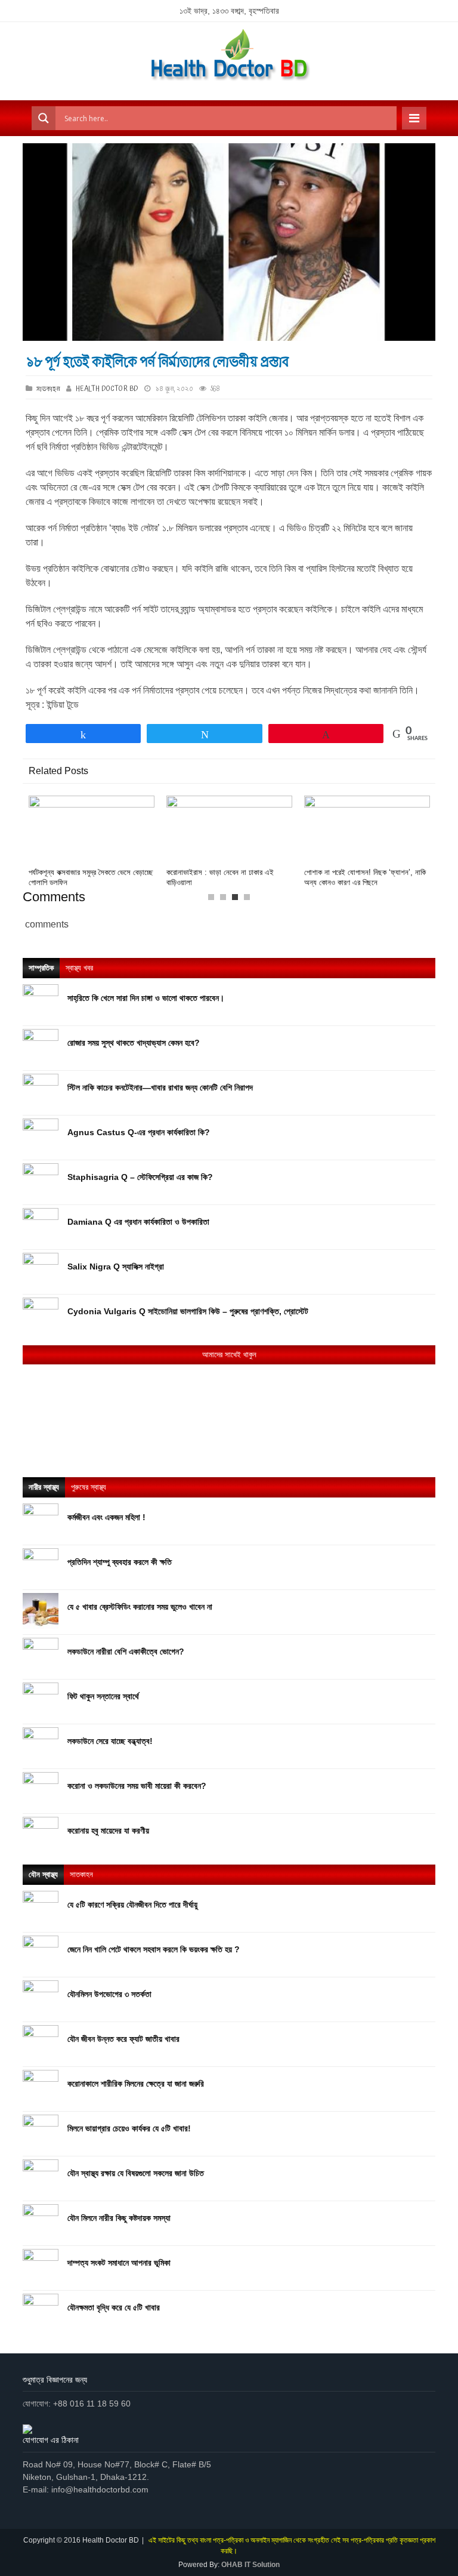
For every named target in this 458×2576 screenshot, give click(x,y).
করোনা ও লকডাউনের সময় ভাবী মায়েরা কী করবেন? (137, 1786)
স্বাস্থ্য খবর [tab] (79, 968)
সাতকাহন (49, 389)
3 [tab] (238, 900)
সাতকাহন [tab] (81, 1874)
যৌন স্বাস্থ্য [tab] (43, 1874)
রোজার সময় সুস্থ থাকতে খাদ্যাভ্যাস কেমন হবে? (134, 1043)
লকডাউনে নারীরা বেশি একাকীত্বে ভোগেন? (126, 1651)
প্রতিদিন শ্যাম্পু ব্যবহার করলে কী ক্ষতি (120, 1562)
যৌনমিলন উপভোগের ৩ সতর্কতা (109, 1994)
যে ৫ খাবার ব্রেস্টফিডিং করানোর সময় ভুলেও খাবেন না (140, 1607)
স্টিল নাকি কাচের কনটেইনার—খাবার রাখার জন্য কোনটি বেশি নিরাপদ (160, 1087)
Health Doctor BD (107, 389)
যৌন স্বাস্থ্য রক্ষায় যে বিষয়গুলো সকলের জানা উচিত (136, 2173)
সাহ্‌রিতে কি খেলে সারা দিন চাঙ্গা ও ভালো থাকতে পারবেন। (146, 998)
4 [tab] (250, 900)
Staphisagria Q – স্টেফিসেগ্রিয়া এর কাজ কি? (140, 1177)
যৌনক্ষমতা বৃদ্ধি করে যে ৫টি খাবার (114, 2307)
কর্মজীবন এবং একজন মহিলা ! (106, 1517)
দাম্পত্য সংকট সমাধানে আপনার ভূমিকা (119, 2263)
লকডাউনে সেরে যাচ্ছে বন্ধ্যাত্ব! (110, 1741)
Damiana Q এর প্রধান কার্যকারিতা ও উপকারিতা (138, 1222)
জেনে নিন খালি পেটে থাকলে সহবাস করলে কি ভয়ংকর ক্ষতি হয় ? (154, 1949)
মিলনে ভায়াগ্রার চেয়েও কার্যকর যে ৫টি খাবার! (129, 2128)
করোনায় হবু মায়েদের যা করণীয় (108, 1831)
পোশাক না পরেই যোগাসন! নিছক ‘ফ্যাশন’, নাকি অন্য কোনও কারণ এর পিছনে (365, 877)
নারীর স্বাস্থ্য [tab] (44, 1487)
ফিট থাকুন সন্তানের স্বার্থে (103, 1696)
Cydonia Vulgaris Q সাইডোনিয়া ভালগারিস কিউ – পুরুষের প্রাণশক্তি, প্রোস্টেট (189, 1311)
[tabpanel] (92, 842)
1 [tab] (214, 900)
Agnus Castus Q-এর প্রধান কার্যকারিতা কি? (139, 1132)
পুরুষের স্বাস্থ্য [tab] (89, 1487)
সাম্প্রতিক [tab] (41, 968)
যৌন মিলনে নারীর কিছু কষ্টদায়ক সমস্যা (119, 2218)
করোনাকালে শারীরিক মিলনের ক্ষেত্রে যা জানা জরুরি (136, 2084)
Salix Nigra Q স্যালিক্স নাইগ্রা (116, 1267)
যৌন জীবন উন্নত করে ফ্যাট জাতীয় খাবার (123, 2039)
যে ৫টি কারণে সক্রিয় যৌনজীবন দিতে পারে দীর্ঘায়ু (132, 1905)
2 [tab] (226, 900)
